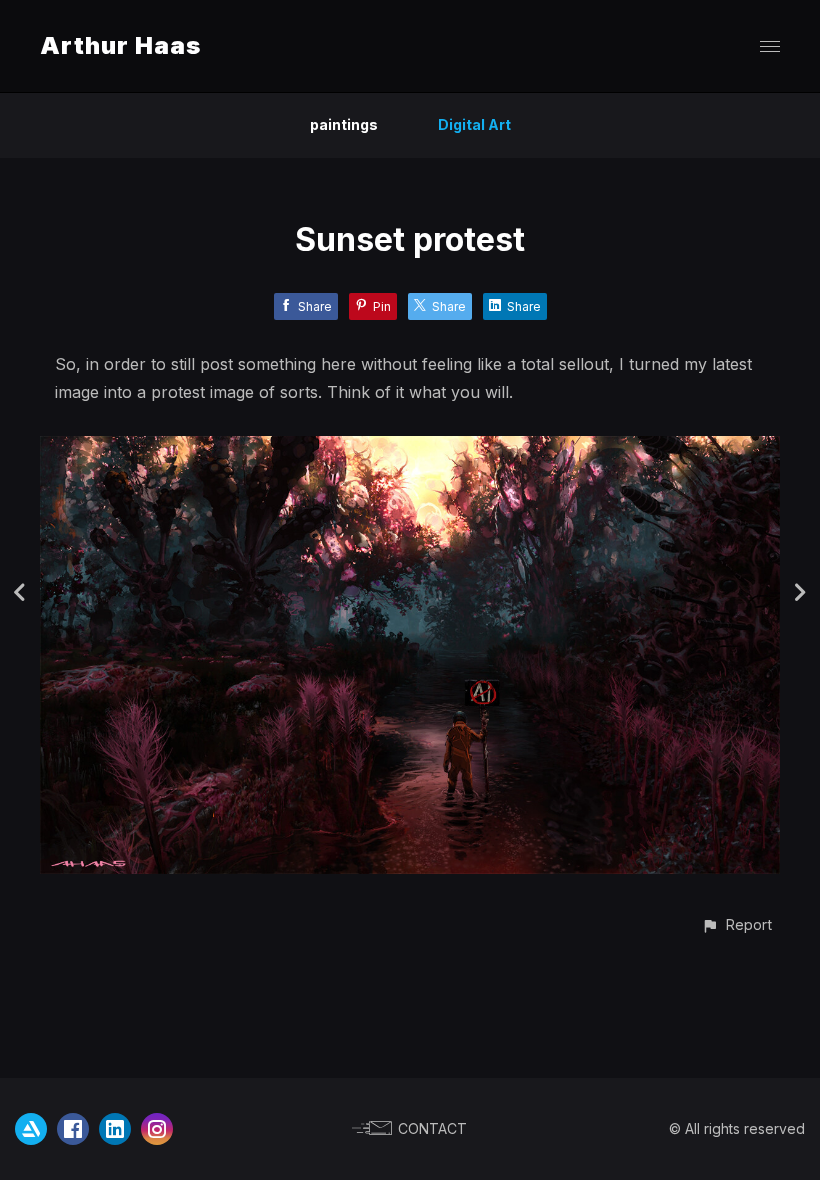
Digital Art (474, 124)
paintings (344, 124)
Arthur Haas (120, 45)
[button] (736, 924)
